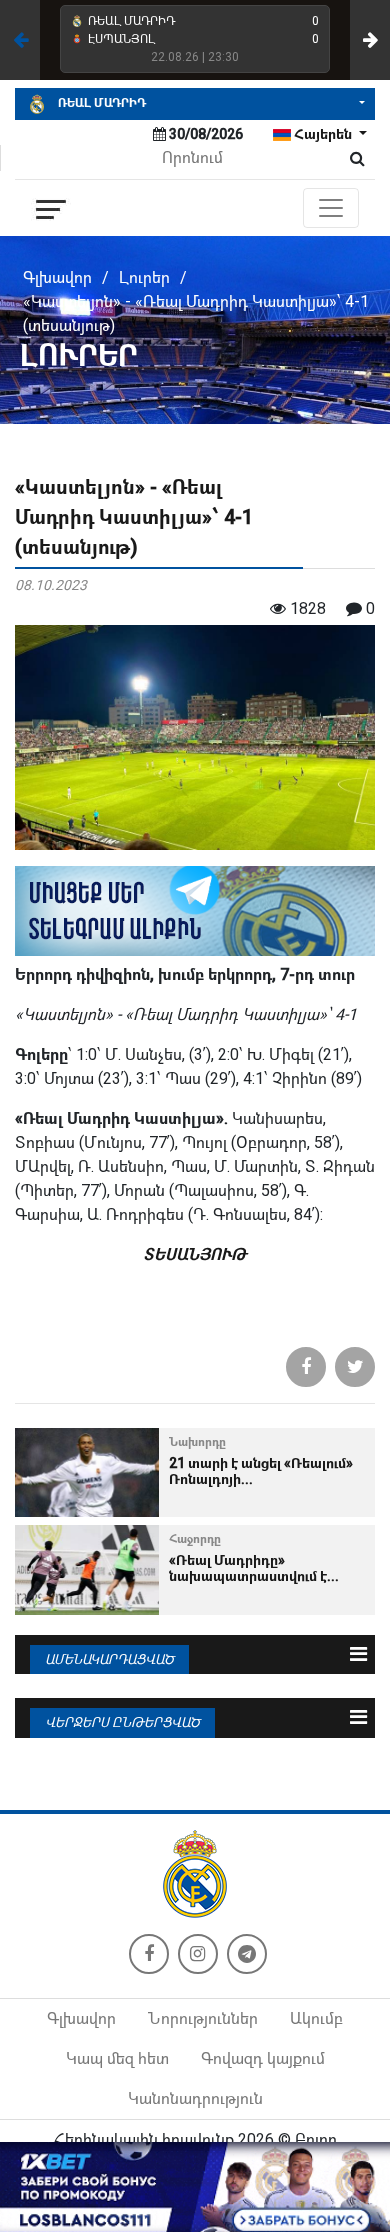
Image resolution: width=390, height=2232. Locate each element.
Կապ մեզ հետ (117, 2058)
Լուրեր (144, 277)
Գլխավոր (57, 277)
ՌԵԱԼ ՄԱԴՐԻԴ (100, 103)
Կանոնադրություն (195, 2098)
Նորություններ (203, 2018)
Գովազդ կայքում (263, 2058)
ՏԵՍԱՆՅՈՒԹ (195, 1254)
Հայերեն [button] (323, 134)
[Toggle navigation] (331, 208)
